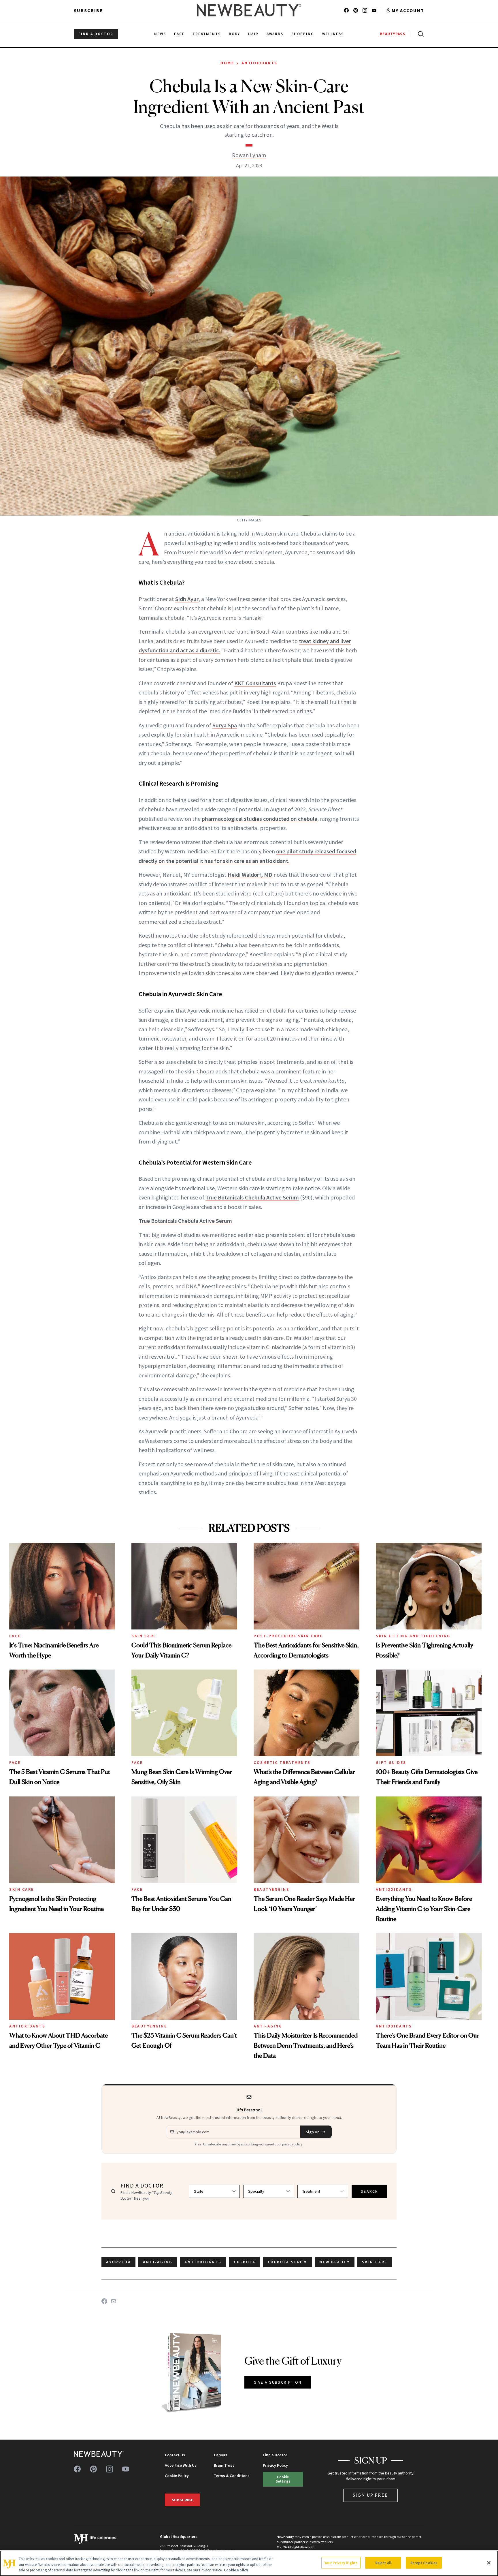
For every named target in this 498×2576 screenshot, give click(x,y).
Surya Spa (225, 725)
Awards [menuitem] (275, 34)
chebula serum (287, 2262)
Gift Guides (391, 1762)
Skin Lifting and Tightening (413, 1636)
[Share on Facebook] (104, 2301)
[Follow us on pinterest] (356, 10)
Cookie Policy (177, 2476)
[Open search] (420, 34)
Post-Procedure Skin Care (288, 1636)
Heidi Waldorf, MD (250, 875)
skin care (375, 2262)
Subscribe (88, 10)
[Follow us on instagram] (365, 10)
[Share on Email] (114, 2301)
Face (15, 1636)
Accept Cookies (424, 2563)
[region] (249, 2563)
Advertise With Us (181, 2465)
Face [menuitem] (179, 34)
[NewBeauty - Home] (249, 10)
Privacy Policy (275, 2465)
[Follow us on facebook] (346, 10)
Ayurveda (118, 2262)
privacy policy (292, 2144)
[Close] (489, 2563)
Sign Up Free (371, 2495)
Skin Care (144, 1636)
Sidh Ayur (187, 599)
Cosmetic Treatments (282, 1762)
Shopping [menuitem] (303, 34)
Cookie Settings (283, 2479)
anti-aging (158, 2262)
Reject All (383, 2563)
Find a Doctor (275, 2455)
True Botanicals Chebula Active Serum (252, 1197)
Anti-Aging (268, 2026)
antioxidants (203, 2262)
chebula (245, 2262)
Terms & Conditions (232, 2476)
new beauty (335, 2262)
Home (227, 63)
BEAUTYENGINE (271, 1889)
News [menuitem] (160, 34)
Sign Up (313, 2132)
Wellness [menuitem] (333, 34)
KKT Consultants (255, 683)
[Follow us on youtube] (374, 10)
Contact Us (175, 2455)
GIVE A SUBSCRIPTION (278, 2382)
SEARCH (369, 2191)
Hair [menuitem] (253, 34)
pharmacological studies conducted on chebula (260, 819)
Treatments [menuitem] (207, 34)
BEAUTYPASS (393, 34)
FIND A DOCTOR (96, 34)
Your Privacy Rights (341, 2563)
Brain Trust (224, 2465)
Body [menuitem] (234, 34)
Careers (221, 2455)
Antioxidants (260, 63)
